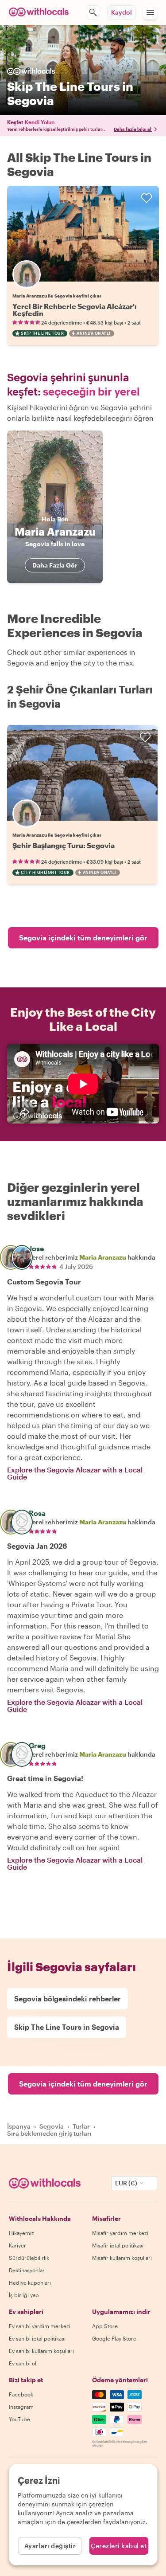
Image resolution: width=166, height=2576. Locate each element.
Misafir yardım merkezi (120, 2233)
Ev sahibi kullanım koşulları (41, 2351)
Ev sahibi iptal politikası (37, 2338)
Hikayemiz (21, 2233)
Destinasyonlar (27, 2270)
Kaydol (122, 12)
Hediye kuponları (30, 2282)
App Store (105, 2326)
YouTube (19, 2419)
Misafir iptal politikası (118, 2245)
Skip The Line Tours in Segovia (67, 2027)
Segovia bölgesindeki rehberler (68, 1999)
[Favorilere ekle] (147, 198)
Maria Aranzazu (103, 1257)
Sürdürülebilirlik (29, 2258)
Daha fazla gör (55, 565)
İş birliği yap (24, 2295)
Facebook (21, 2394)
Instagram (21, 2407)
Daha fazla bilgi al (133, 129)
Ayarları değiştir (50, 2546)
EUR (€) (126, 2183)
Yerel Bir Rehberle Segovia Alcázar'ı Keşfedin (75, 310)
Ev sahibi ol (23, 2363)
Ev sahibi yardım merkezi (40, 2326)
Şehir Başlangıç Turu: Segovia (64, 845)
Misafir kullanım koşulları (122, 2258)
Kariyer (17, 2245)
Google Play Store (114, 2338)
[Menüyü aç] (150, 12)
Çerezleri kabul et (119, 2546)
